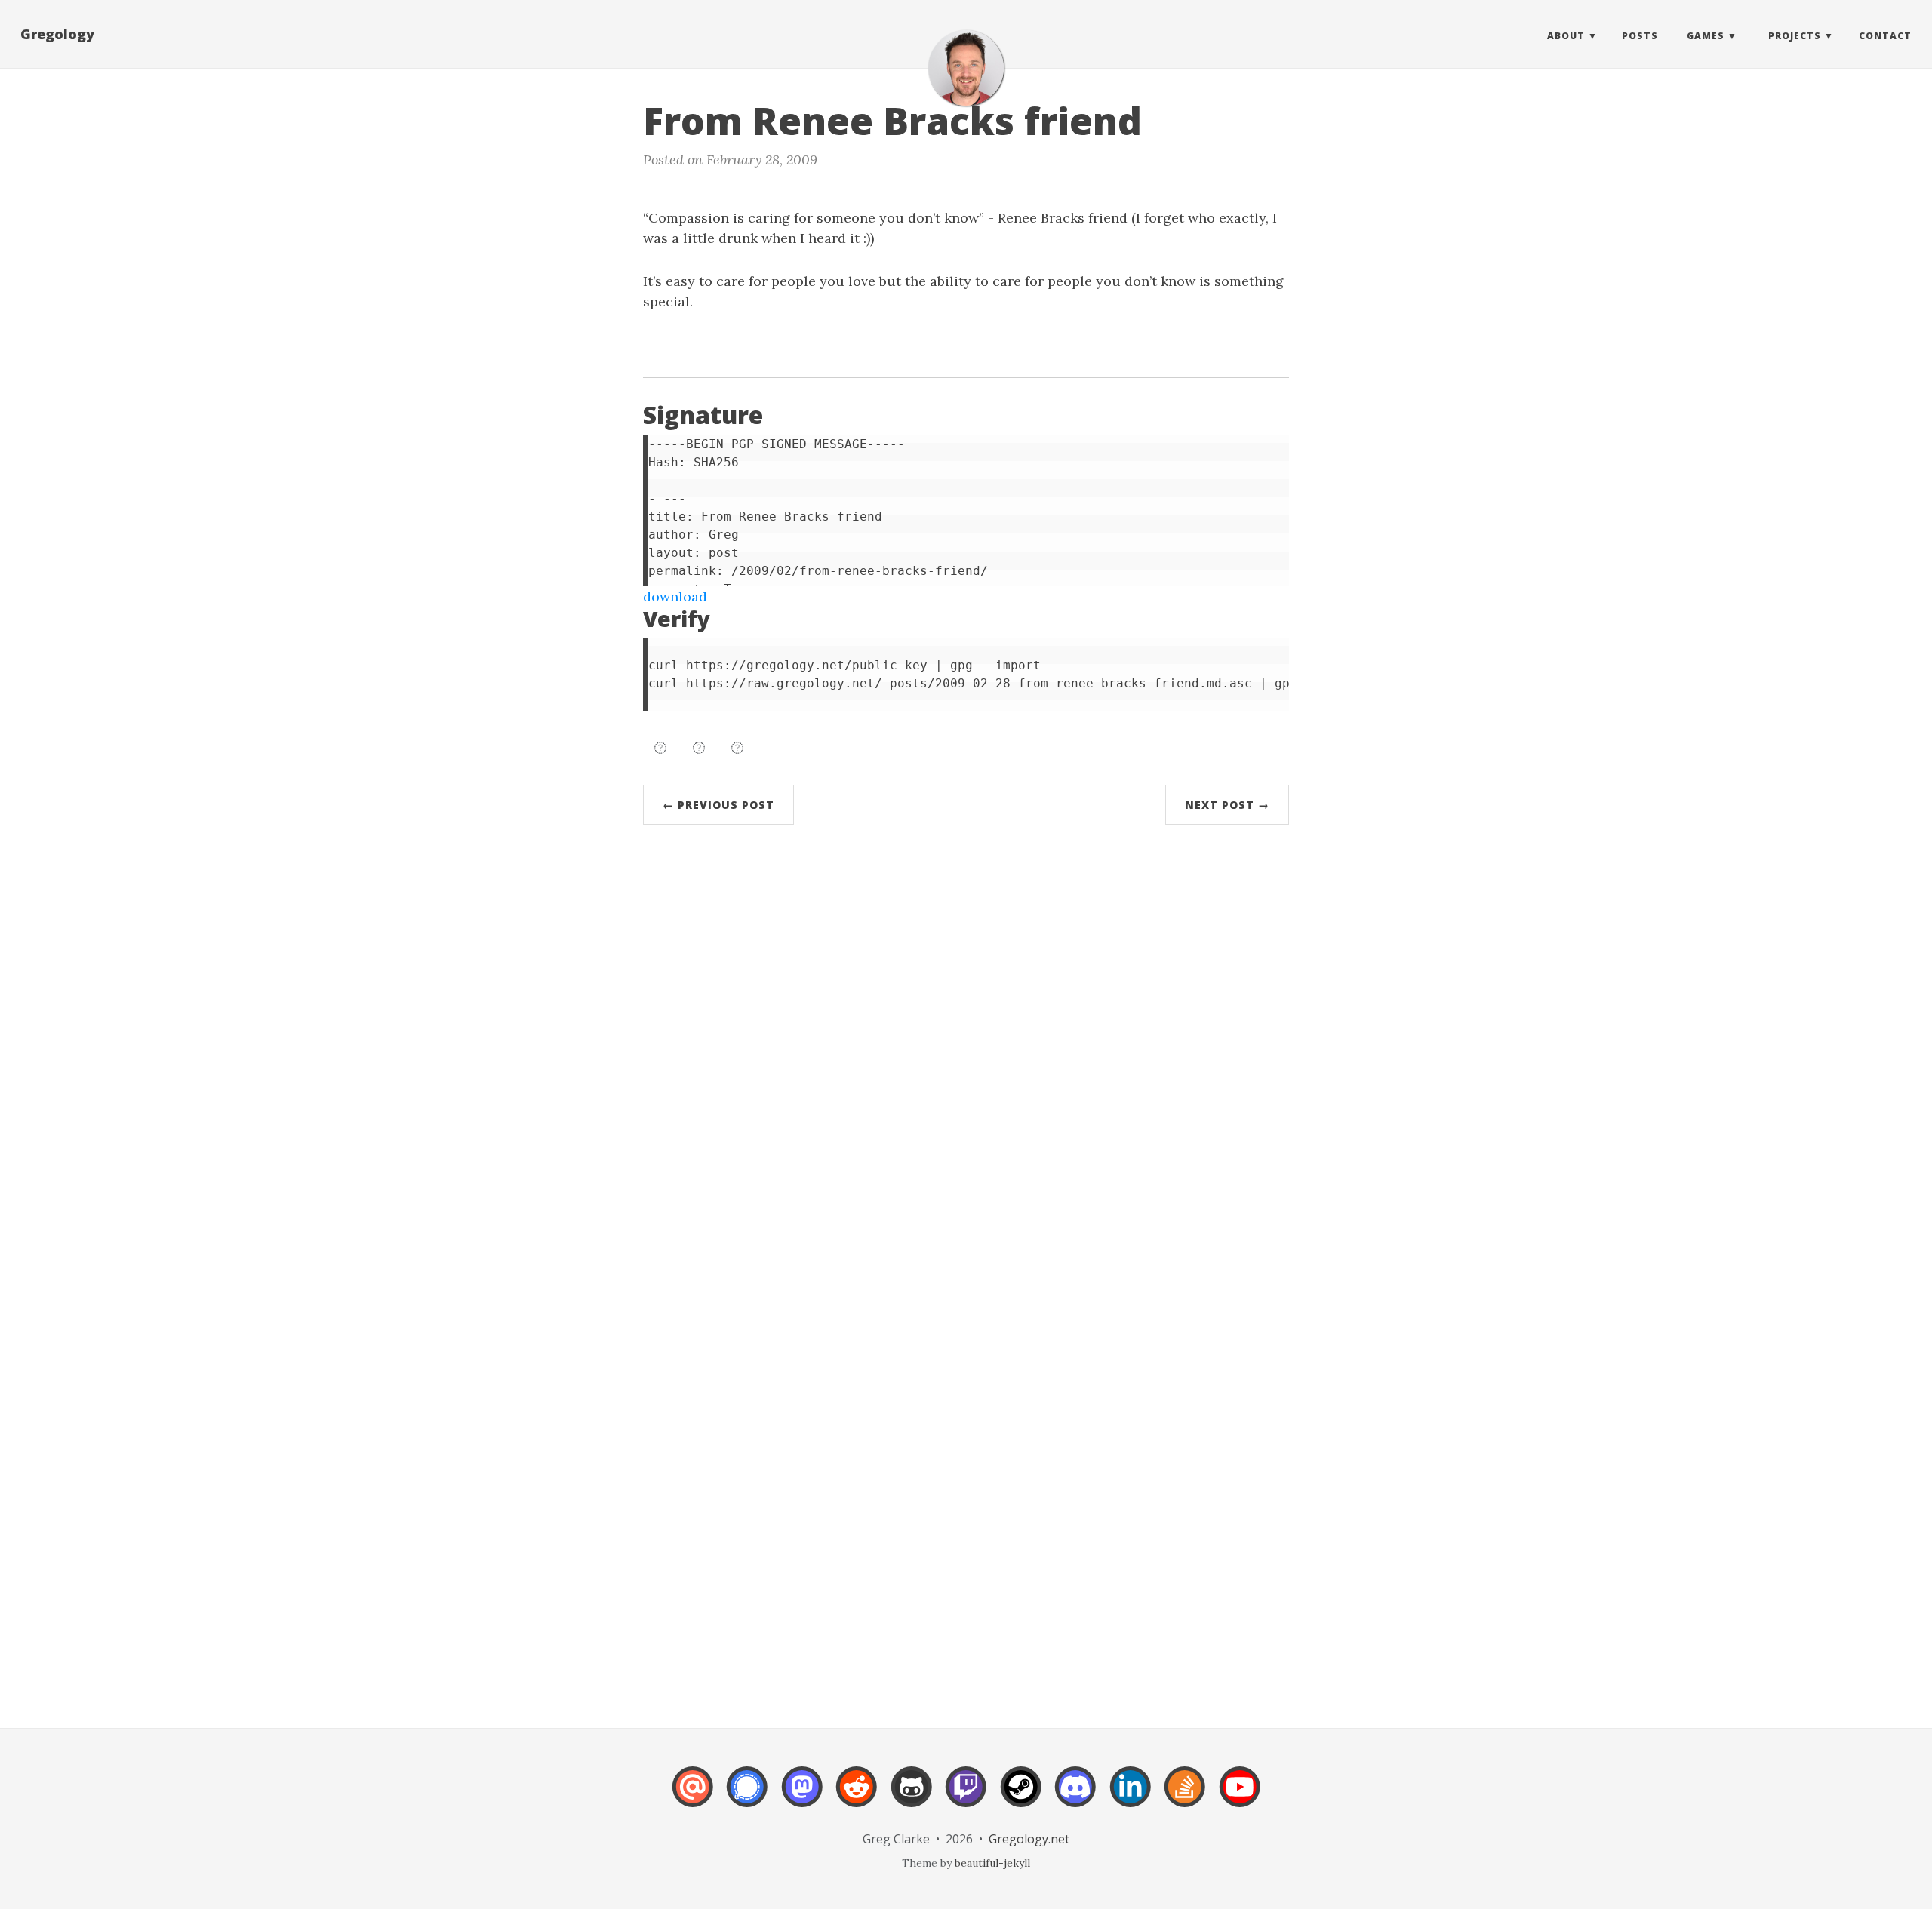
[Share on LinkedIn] (737, 748)
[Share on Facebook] (699, 748)
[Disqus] (966, 1064)
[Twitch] (966, 1797)
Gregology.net (1029, 1839)
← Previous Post (718, 805)
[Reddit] (857, 1797)
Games (1706, 36)
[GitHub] (912, 1797)
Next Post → (1227, 805)
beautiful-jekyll (992, 1863)
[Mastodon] (802, 1797)
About (1566, 36)
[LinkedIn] (1131, 1797)
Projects (1795, 36)
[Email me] (693, 1797)
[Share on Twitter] (660, 748)
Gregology (57, 34)
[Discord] (1075, 1797)
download (675, 596)
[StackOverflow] (1185, 1797)
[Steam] (1021, 1797)
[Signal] (747, 1797)
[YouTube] (1240, 1797)
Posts (1640, 36)
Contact (1885, 36)
